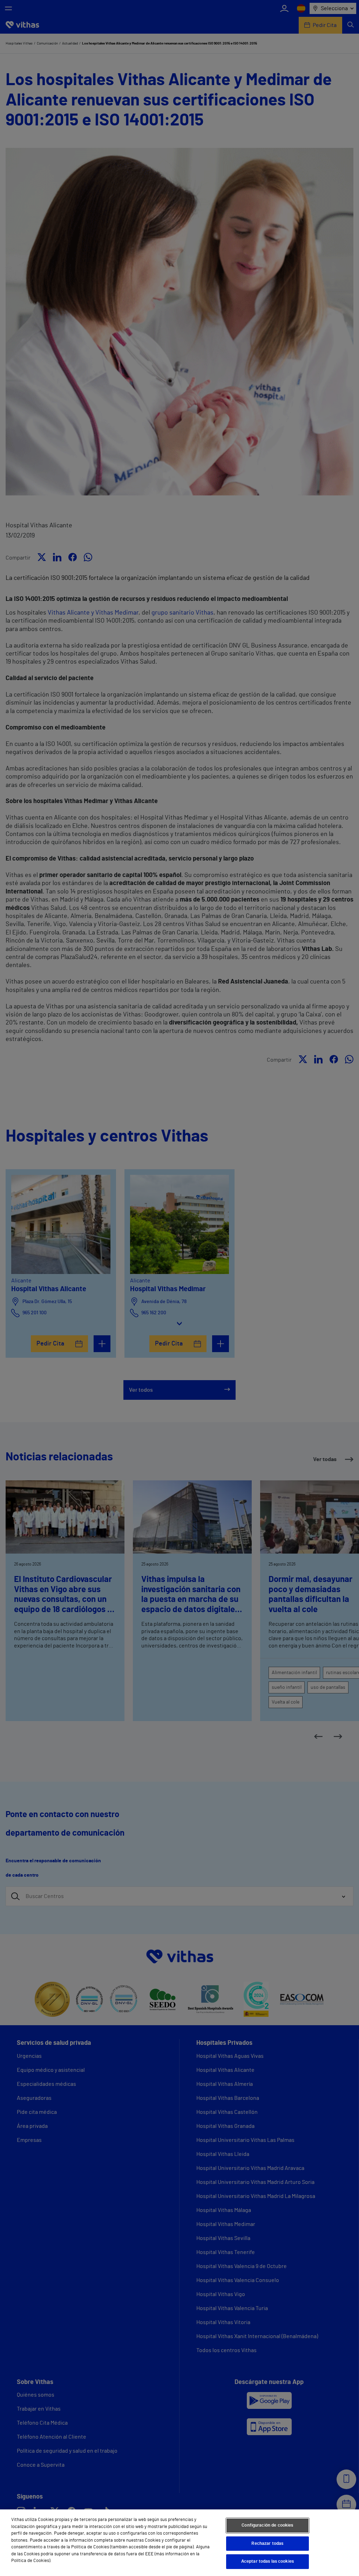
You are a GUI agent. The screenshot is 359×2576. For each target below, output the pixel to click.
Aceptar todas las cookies (267, 2561)
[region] (179, 2543)
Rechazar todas (267, 2544)
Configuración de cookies (267, 2525)
